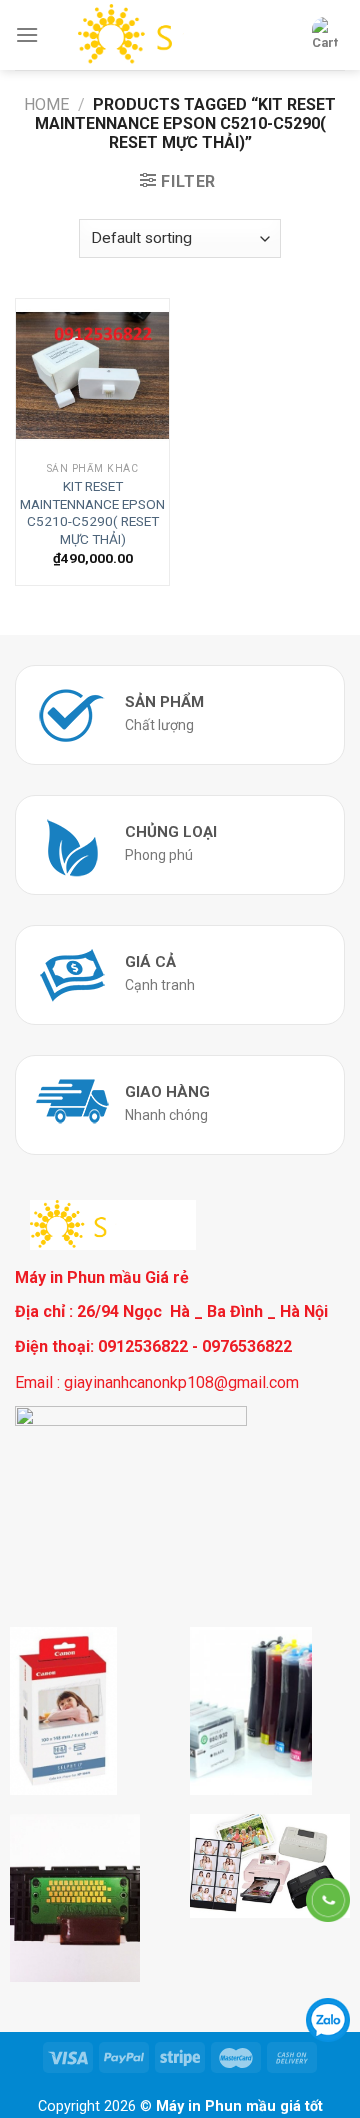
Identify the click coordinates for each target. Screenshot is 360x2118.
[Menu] (27, 34)
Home (46, 104)
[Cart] (325, 35)
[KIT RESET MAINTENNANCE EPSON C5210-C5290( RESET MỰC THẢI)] (92, 375)
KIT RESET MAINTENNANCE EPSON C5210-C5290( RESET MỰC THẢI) (92, 512)
